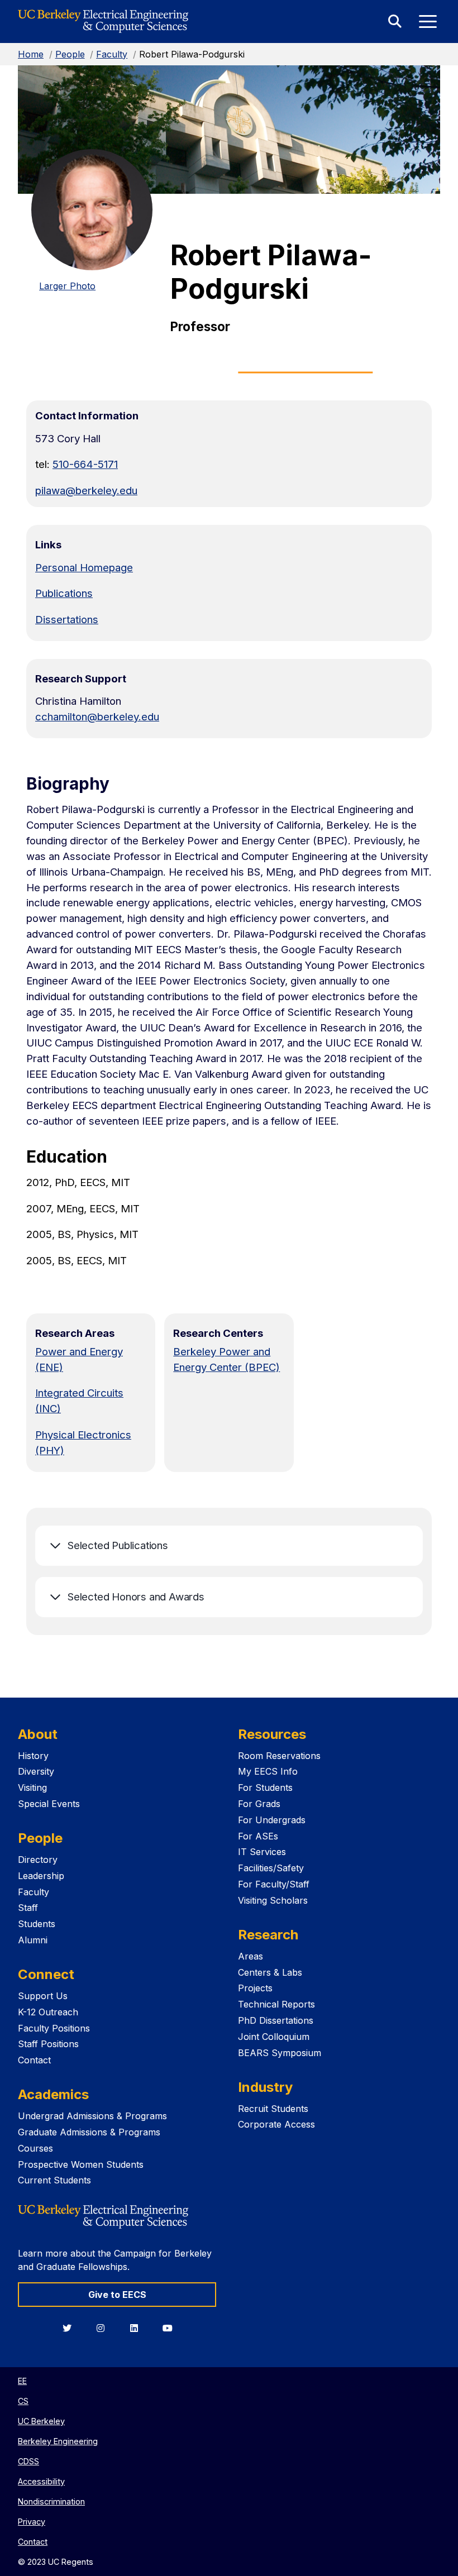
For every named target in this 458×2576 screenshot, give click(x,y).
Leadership (41, 1876)
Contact (34, 2060)
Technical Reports (276, 2004)
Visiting (32, 1788)
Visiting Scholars (273, 1900)
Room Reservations (279, 1756)
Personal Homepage (84, 567)
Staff (28, 1908)
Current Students (54, 2180)
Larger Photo (67, 286)
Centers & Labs (270, 1972)
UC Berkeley (41, 2421)
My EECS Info (268, 1771)
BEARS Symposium (280, 2053)
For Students (265, 1788)
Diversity (36, 1771)
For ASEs (258, 1836)
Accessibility (41, 2481)
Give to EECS (117, 2295)
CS (23, 2401)
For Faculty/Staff (274, 1884)
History (33, 1756)
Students (37, 1924)
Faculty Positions (54, 2028)
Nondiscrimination (51, 2501)
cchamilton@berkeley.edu (97, 716)
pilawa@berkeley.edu (86, 490)
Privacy (32, 2522)
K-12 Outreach (48, 2012)
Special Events (49, 1804)
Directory (38, 1860)
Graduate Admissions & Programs (89, 2132)
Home (31, 54)
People (70, 54)
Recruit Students (273, 2109)
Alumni (33, 1940)
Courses (35, 2148)
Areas (251, 1956)
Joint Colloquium (274, 2037)
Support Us (43, 1996)
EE (22, 2381)
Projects (255, 1988)
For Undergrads (272, 1820)
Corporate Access (276, 2124)
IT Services (262, 1852)
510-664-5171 (85, 464)
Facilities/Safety (271, 1868)
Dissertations (67, 619)
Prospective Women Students (81, 2164)
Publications (64, 593)
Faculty (112, 54)
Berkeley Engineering (58, 2441)
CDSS (28, 2461)
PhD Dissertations (276, 2020)
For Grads (259, 1804)
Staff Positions (48, 2044)
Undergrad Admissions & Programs (92, 2116)
